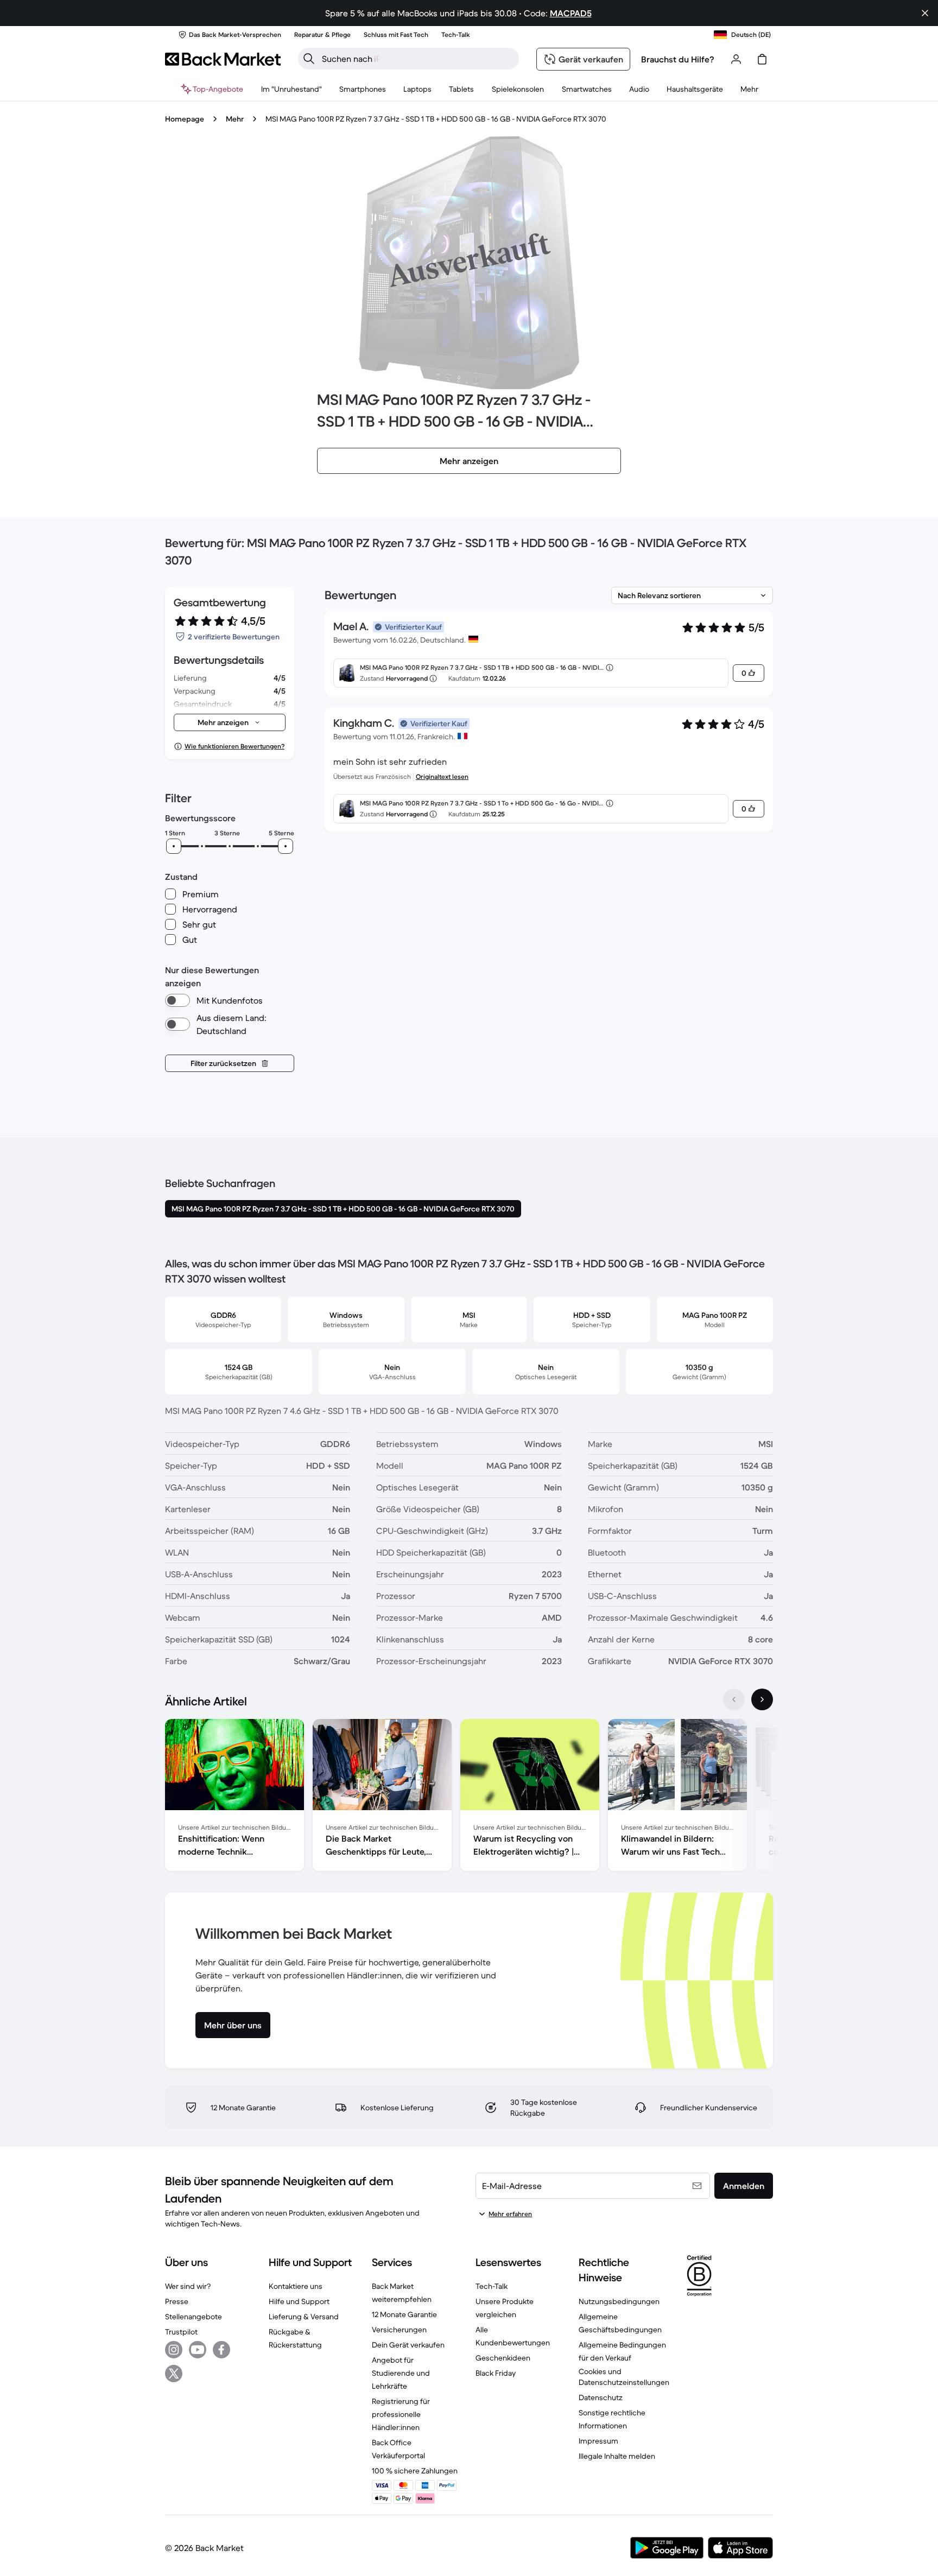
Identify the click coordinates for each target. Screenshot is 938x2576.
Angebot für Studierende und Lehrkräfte (401, 2373)
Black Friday (496, 2373)
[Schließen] (925, 13)
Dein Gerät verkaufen (408, 2345)
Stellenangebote (194, 2317)
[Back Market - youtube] (198, 2350)
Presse (177, 2301)
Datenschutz (601, 2397)
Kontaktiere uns (296, 2286)
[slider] (174, 846)
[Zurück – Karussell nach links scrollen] (734, 1699)
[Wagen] (762, 59)
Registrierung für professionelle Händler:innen (401, 2414)
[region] (469, 1797)
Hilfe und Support (299, 2301)
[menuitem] (363, 89)
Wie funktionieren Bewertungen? (234, 746)
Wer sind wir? (188, 2286)
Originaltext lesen (442, 776)
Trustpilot (181, 2332)
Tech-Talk (492, 2286)
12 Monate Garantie (404, 2314)
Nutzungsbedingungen (619, 2301)
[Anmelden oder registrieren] (736, 59)
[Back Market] (223, 59)
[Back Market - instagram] (174, 2350)
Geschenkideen (503, 2358)
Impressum (598, 2441)
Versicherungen (399, 2330)
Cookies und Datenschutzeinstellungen (624, 2377)
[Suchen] (309, 59)
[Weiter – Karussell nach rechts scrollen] (762, 1699)
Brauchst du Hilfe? (678, 59)
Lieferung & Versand (304, 2317)
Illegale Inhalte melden (617, 2456)
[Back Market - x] (174, 2374)
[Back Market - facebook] (221, 2350)
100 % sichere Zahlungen (415, 2471)
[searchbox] (417, 59)
